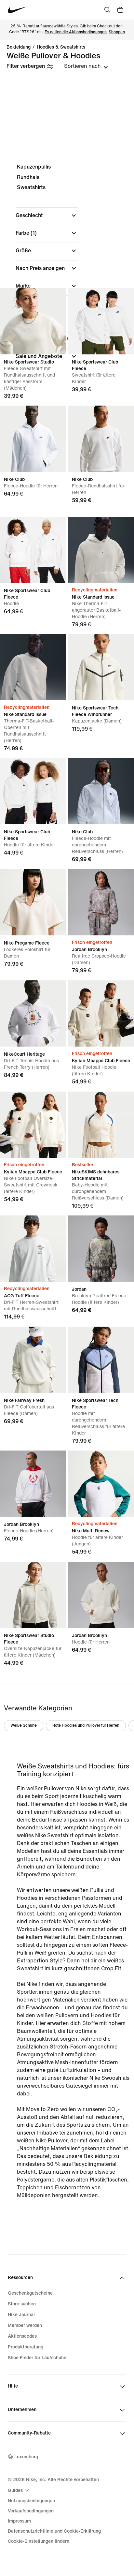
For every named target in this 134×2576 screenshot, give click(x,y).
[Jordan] (101, 1249)
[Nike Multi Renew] (101, 1484)
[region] (67, 267)
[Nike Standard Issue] (101, 550)
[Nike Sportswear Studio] (33, 321)
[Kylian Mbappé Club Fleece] (101, 1013)
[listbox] (86, 66)
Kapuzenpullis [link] (34, 167)
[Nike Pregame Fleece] (33, 902)
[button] (47, 216)
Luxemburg (26, 2457)
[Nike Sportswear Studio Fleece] (33, 1595)
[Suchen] (107, 10)
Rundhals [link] (28, 177)
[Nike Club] (33, 439)
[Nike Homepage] (17, 10)
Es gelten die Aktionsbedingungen (76, 32)
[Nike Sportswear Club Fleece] (101, 321)
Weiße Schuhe (24, 1726)
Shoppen (117, 32)
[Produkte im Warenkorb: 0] (120, 10)
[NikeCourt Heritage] (33, 1013)
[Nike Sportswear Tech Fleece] (101, 1360)
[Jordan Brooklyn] (101, 902)
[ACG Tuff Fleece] (33, 1249)
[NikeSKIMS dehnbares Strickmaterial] (101, 1125)
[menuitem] (19, 2490)
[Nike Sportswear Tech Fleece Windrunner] (101, 667)
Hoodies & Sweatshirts (61, 47)
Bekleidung (19, 47)
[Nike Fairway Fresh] (33, 1360)
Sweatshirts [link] (31, 187)
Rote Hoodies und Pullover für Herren (86, 1726)
